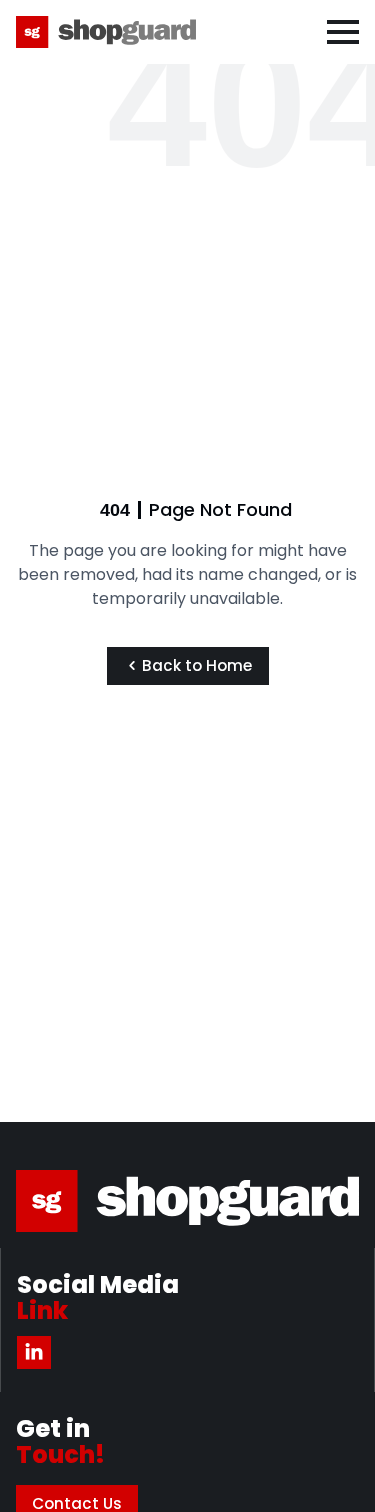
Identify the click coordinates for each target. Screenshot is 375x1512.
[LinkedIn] (34, 1352)
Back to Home (197, 665)
